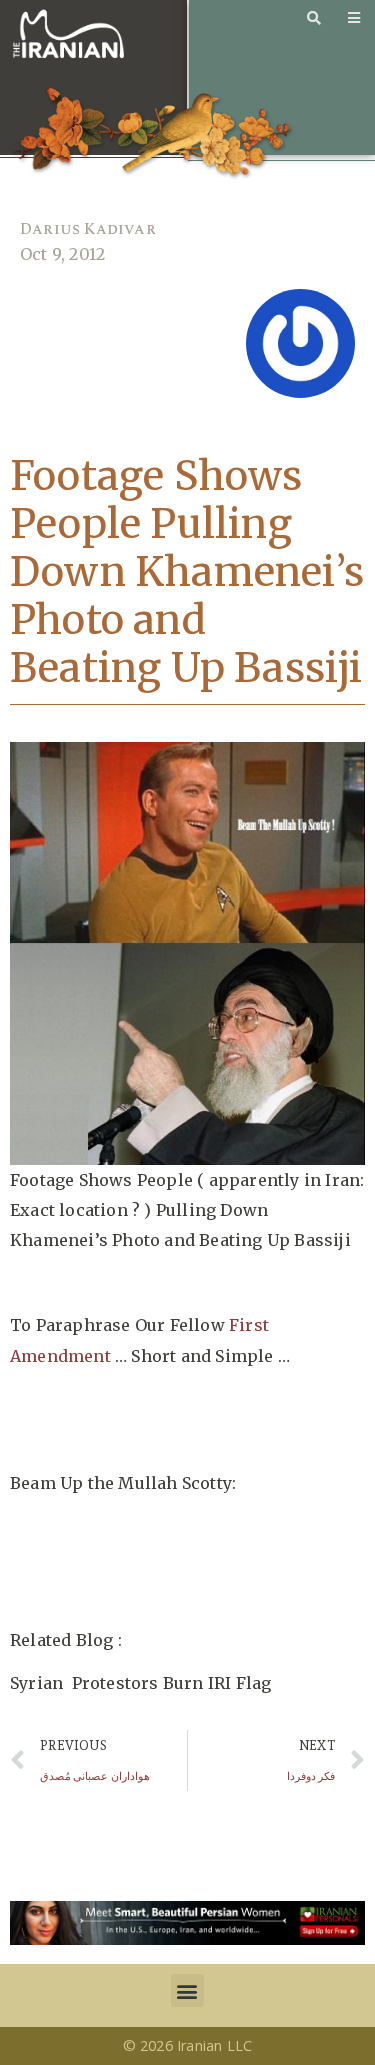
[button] (187, 1990)
